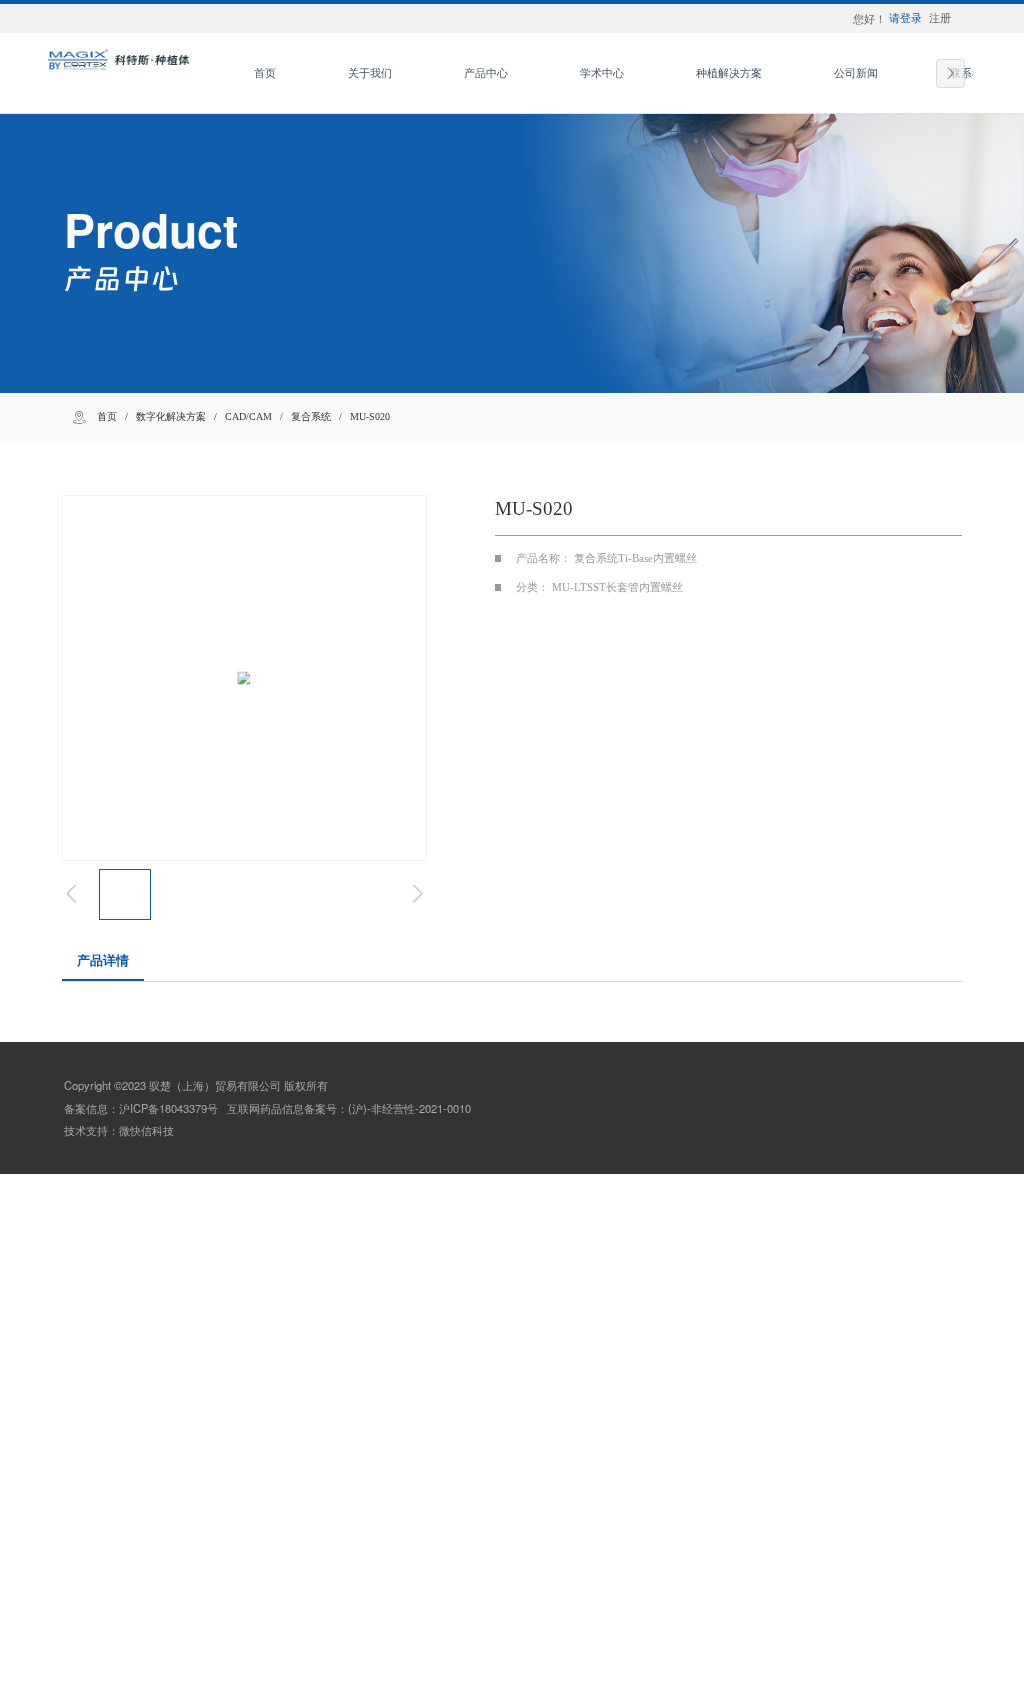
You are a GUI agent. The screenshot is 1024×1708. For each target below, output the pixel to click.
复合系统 (311, 416)
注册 (940, 18)
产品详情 (103, 961)
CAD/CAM (248, 416)
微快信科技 (146, 1130)
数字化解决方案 (171, 416)
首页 (107, 416)
